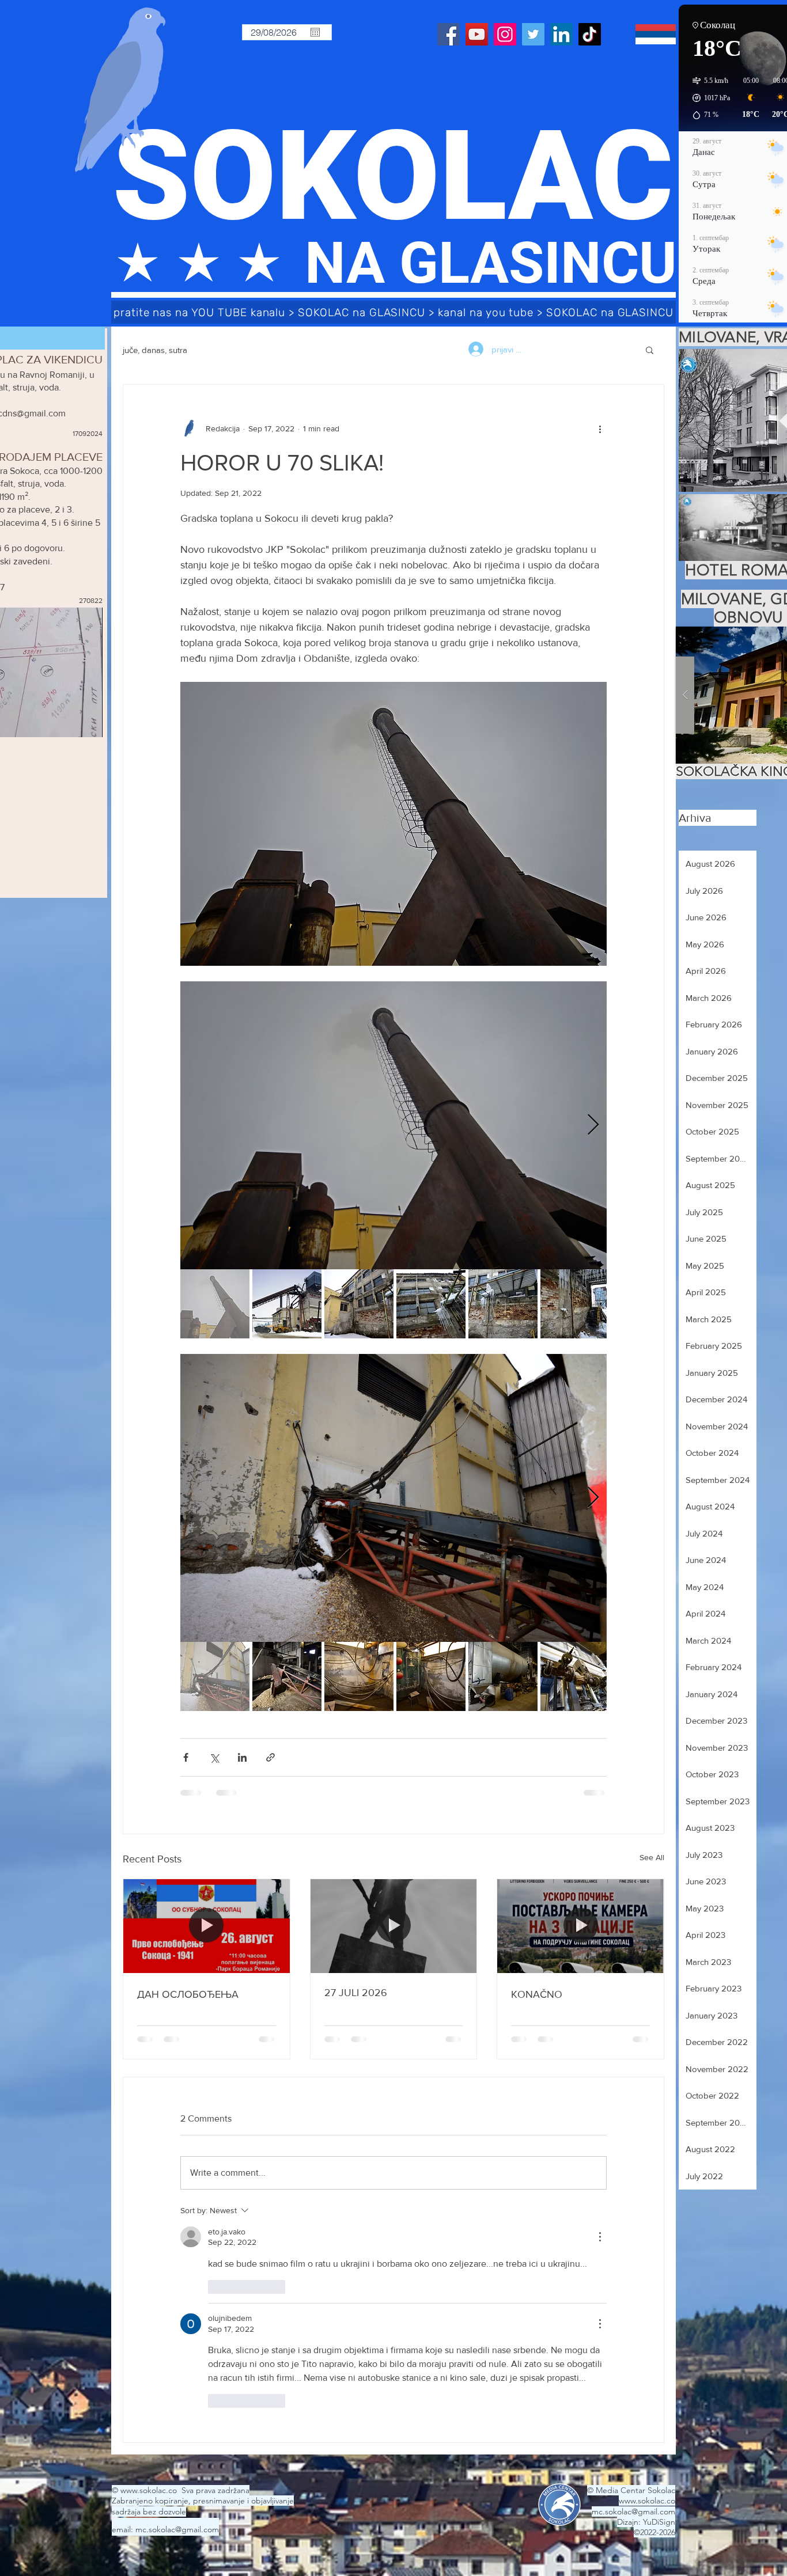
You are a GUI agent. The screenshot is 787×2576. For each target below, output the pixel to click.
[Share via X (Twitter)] (214, 1757)
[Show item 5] (503, 1304)
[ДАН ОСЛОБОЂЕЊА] (207, 1926)
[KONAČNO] (580, 1926)
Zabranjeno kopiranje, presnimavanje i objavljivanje (203, 2501)
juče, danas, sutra (155, 350)
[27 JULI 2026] (394, 1926)
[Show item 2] (287, 1304)
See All (652, 1857)
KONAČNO (537, 1994)
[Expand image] (393, 1125)
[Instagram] (505, 34)
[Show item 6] (575, 1304)
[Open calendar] (315, 32)
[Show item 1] (215, 1304)
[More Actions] (600, 2237)
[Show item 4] (431, 1304)
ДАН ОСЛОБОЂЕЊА (188, 1994)
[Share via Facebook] (186, 1757)
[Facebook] (449, 34)
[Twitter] (533, 34)
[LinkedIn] (561, 34)
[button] (650, 350)
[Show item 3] (359, 1304)
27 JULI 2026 (356, 1993)
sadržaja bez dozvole (149, 2511)
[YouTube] (477, 34)
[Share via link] (270, 1757)
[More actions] (600, 428)
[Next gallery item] (593, 1126)
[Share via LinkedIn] (242, 1757)
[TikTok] (590, 34)
